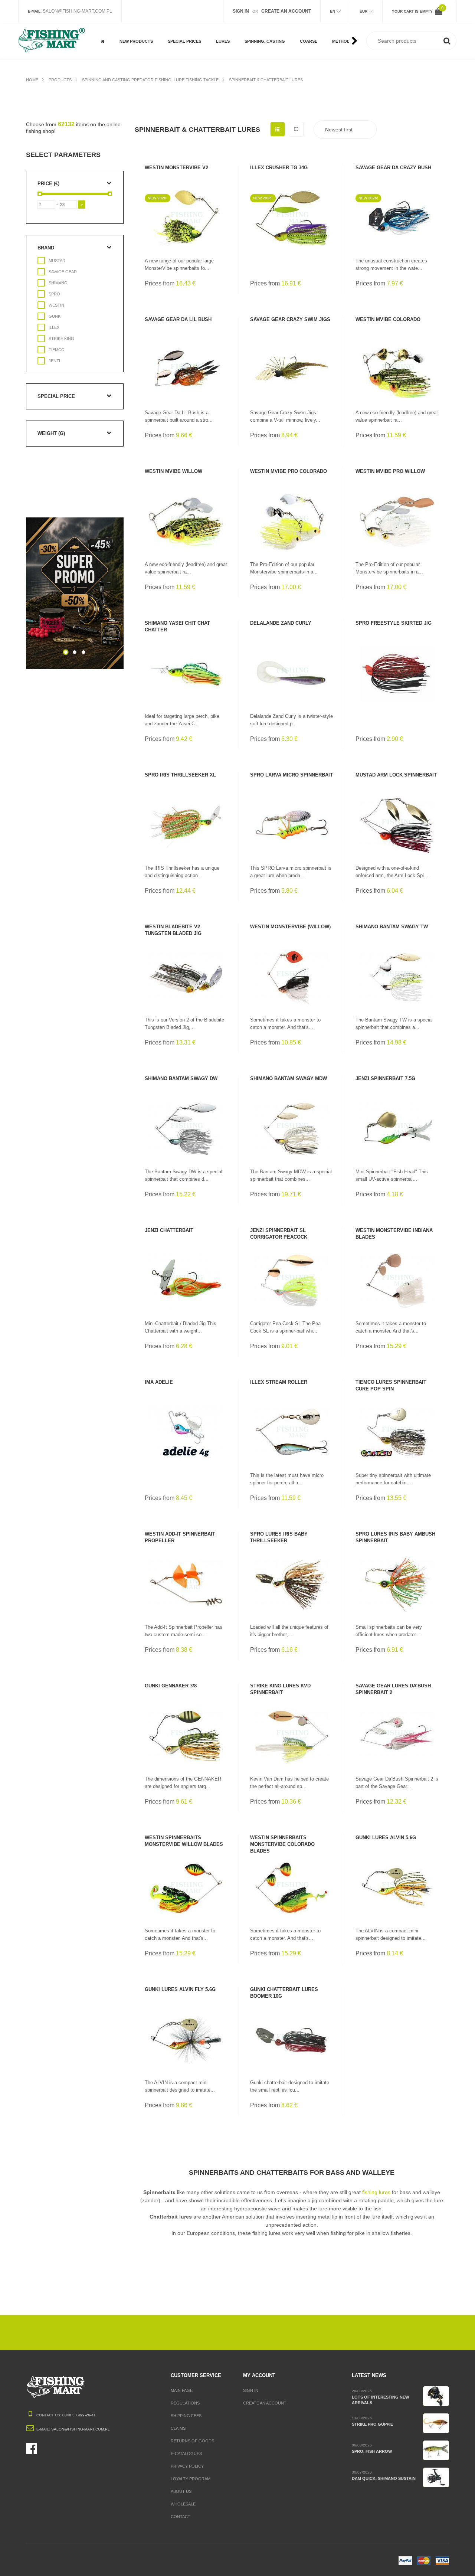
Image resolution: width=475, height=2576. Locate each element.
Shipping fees (186, 2416)
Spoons (253, 25)
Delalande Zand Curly (281, 623)
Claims (178, 2428)
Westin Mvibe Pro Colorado (289, 471)
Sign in (251, 2390)
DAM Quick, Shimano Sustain (384, 2478)
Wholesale (183, 2504)
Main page (182, 2390)
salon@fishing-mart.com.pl (77, 11)
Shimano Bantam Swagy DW (181, 1078)
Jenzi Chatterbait (169, 1230)
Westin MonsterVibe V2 (176, 168)
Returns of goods (192, 2441)
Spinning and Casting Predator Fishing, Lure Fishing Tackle (150, 80)
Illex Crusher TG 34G (279, 168)
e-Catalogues (186, 2454)
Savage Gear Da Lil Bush (178, 319)
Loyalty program (191, 2479)
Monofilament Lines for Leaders (321, 46)
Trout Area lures (263, 49)
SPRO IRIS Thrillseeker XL (180, 775)
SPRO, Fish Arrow (372, 2451)
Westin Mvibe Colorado (388, 319)
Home (32, 80)
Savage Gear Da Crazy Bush (393, 168)
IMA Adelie (159, 1382)
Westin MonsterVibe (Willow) (290, 927)
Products (60, 80)
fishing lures (376, 2192)
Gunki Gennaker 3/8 (171, 1686)
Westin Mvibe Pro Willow (390, 471)
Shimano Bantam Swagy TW (392, 927)
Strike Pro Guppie (372, 2424)
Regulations (185, 2403)
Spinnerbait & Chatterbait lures (266, 80)
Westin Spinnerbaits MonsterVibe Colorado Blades (282, 1844)
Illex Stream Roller (279, 1382)
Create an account (265, 2403)
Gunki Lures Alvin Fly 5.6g (180, 1989)
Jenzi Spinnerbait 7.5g (385, 1078)
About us (181, 2491)
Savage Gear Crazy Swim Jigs (290, 319)
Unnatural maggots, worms (322, 28)
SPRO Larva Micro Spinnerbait (291, 775)
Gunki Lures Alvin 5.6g (386, 1838)
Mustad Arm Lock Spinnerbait (396, 775)
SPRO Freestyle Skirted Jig (394, 623)
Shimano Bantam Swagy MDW (289, 1078)
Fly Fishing (179, 25)
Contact (181, 2517)
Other (174, 49)
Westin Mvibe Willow (173, 471)
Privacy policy (187, 2466)
